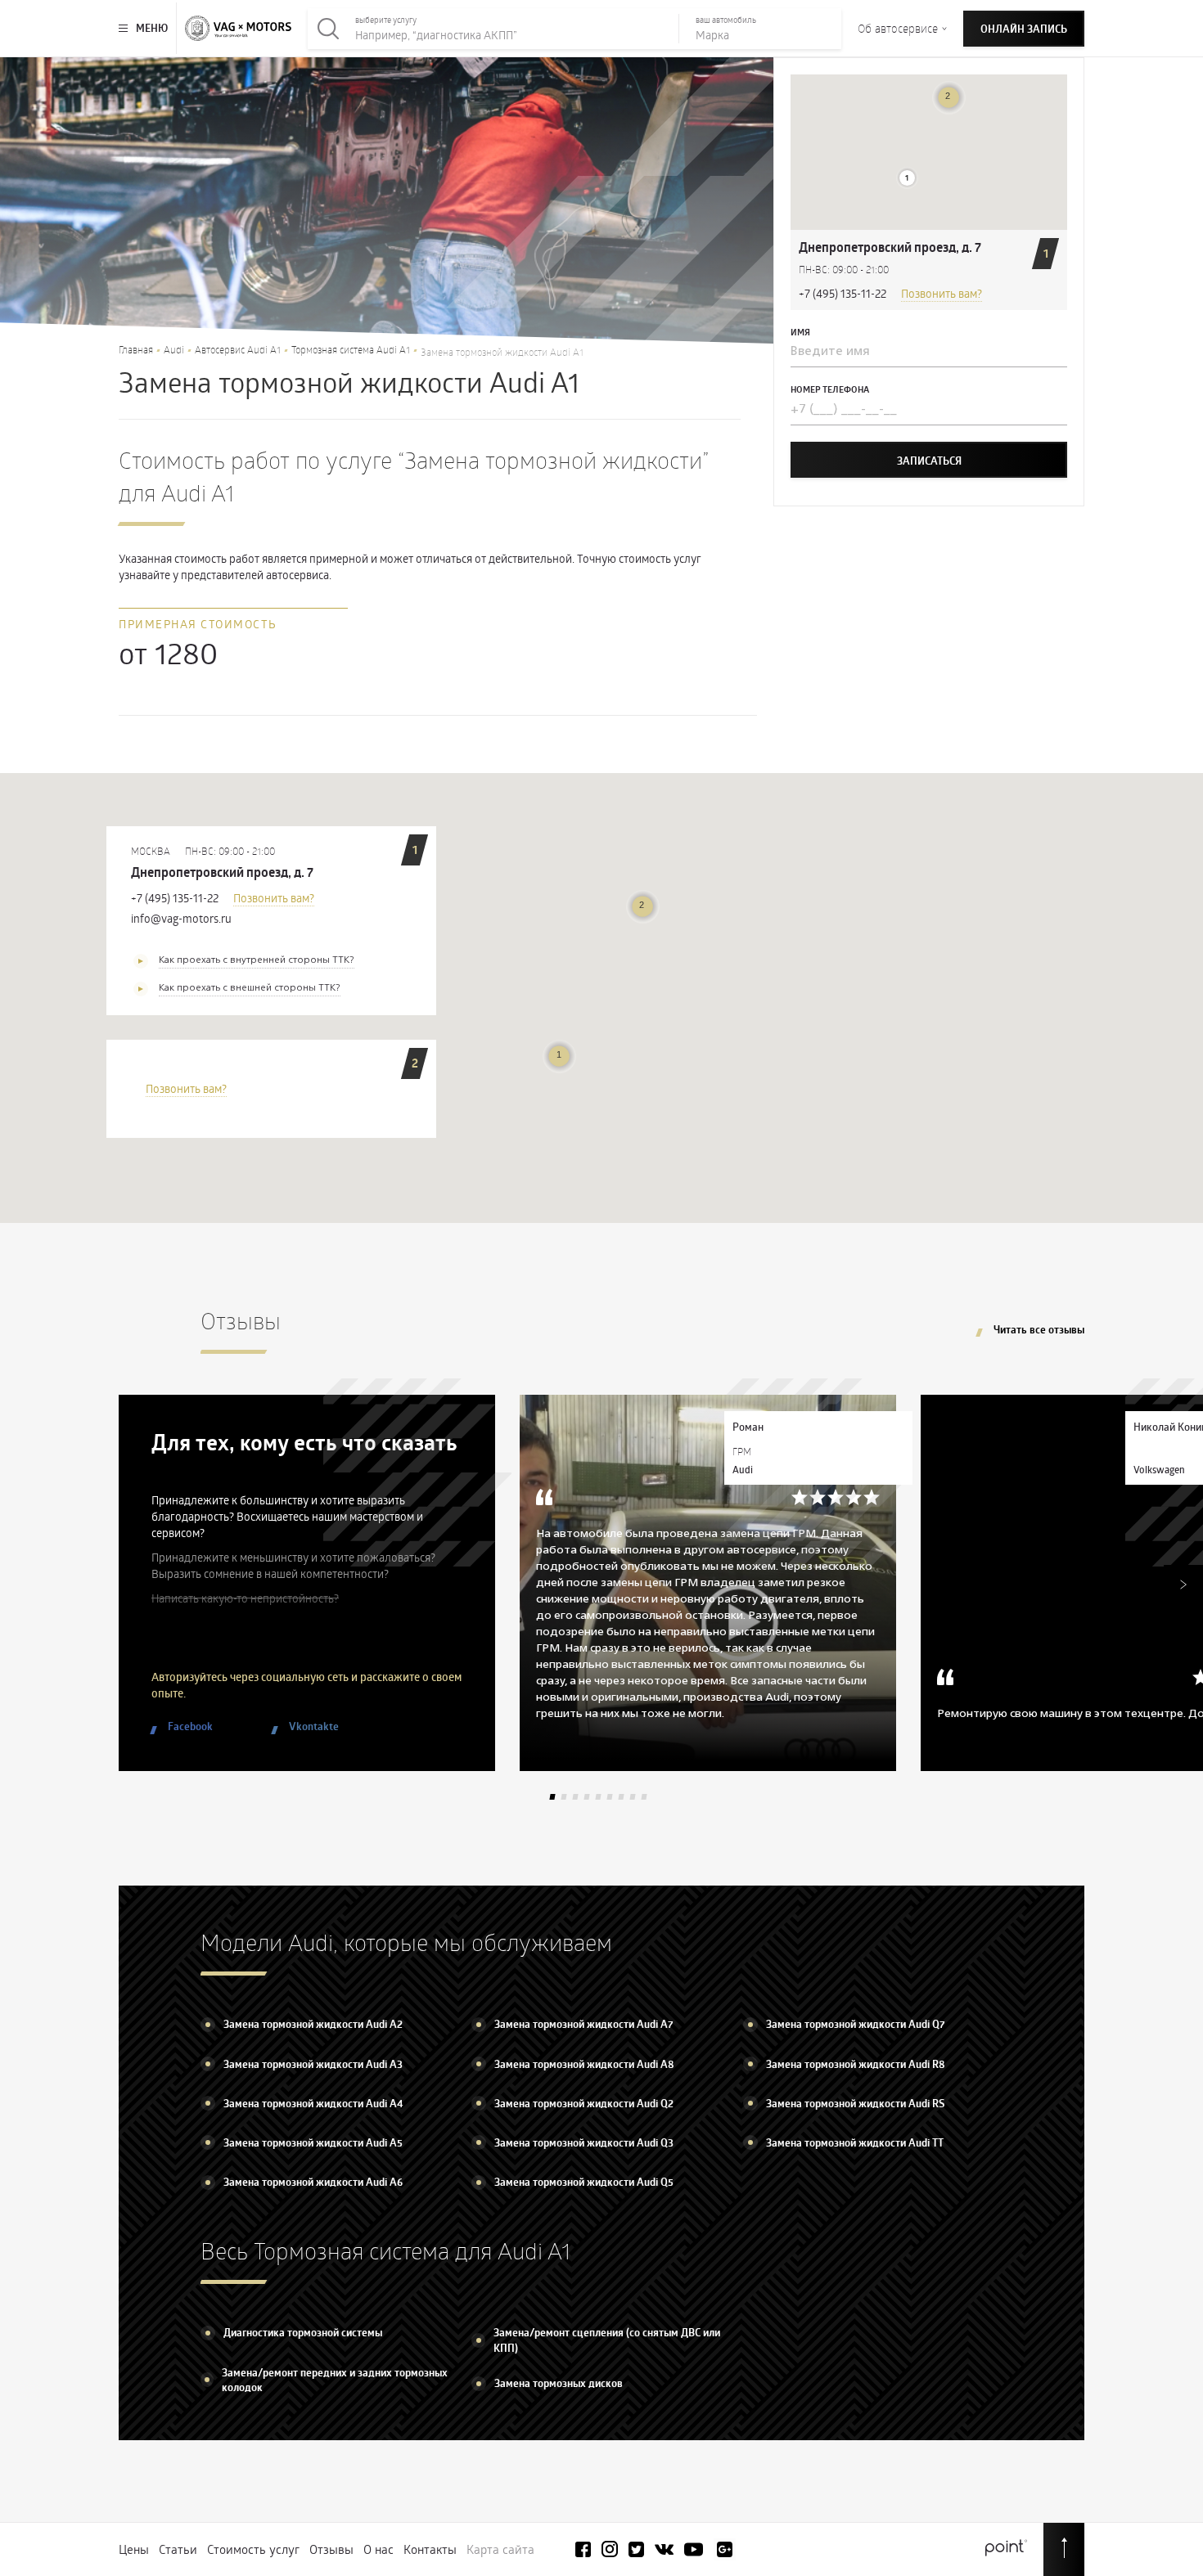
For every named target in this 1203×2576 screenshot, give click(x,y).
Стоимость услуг (253, 2549)
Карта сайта (500, 2549)
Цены (134, 2549)
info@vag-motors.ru (181, 918)
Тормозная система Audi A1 (351, 349)
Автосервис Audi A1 (238, 349)
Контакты (430, 2549)
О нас (378, 2549)
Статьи (178, 2549)
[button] (907, 178)
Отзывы (331, 2549)
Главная (136, 349)
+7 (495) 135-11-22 (843, 293)
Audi (174, 349)
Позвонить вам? (942, 293)
